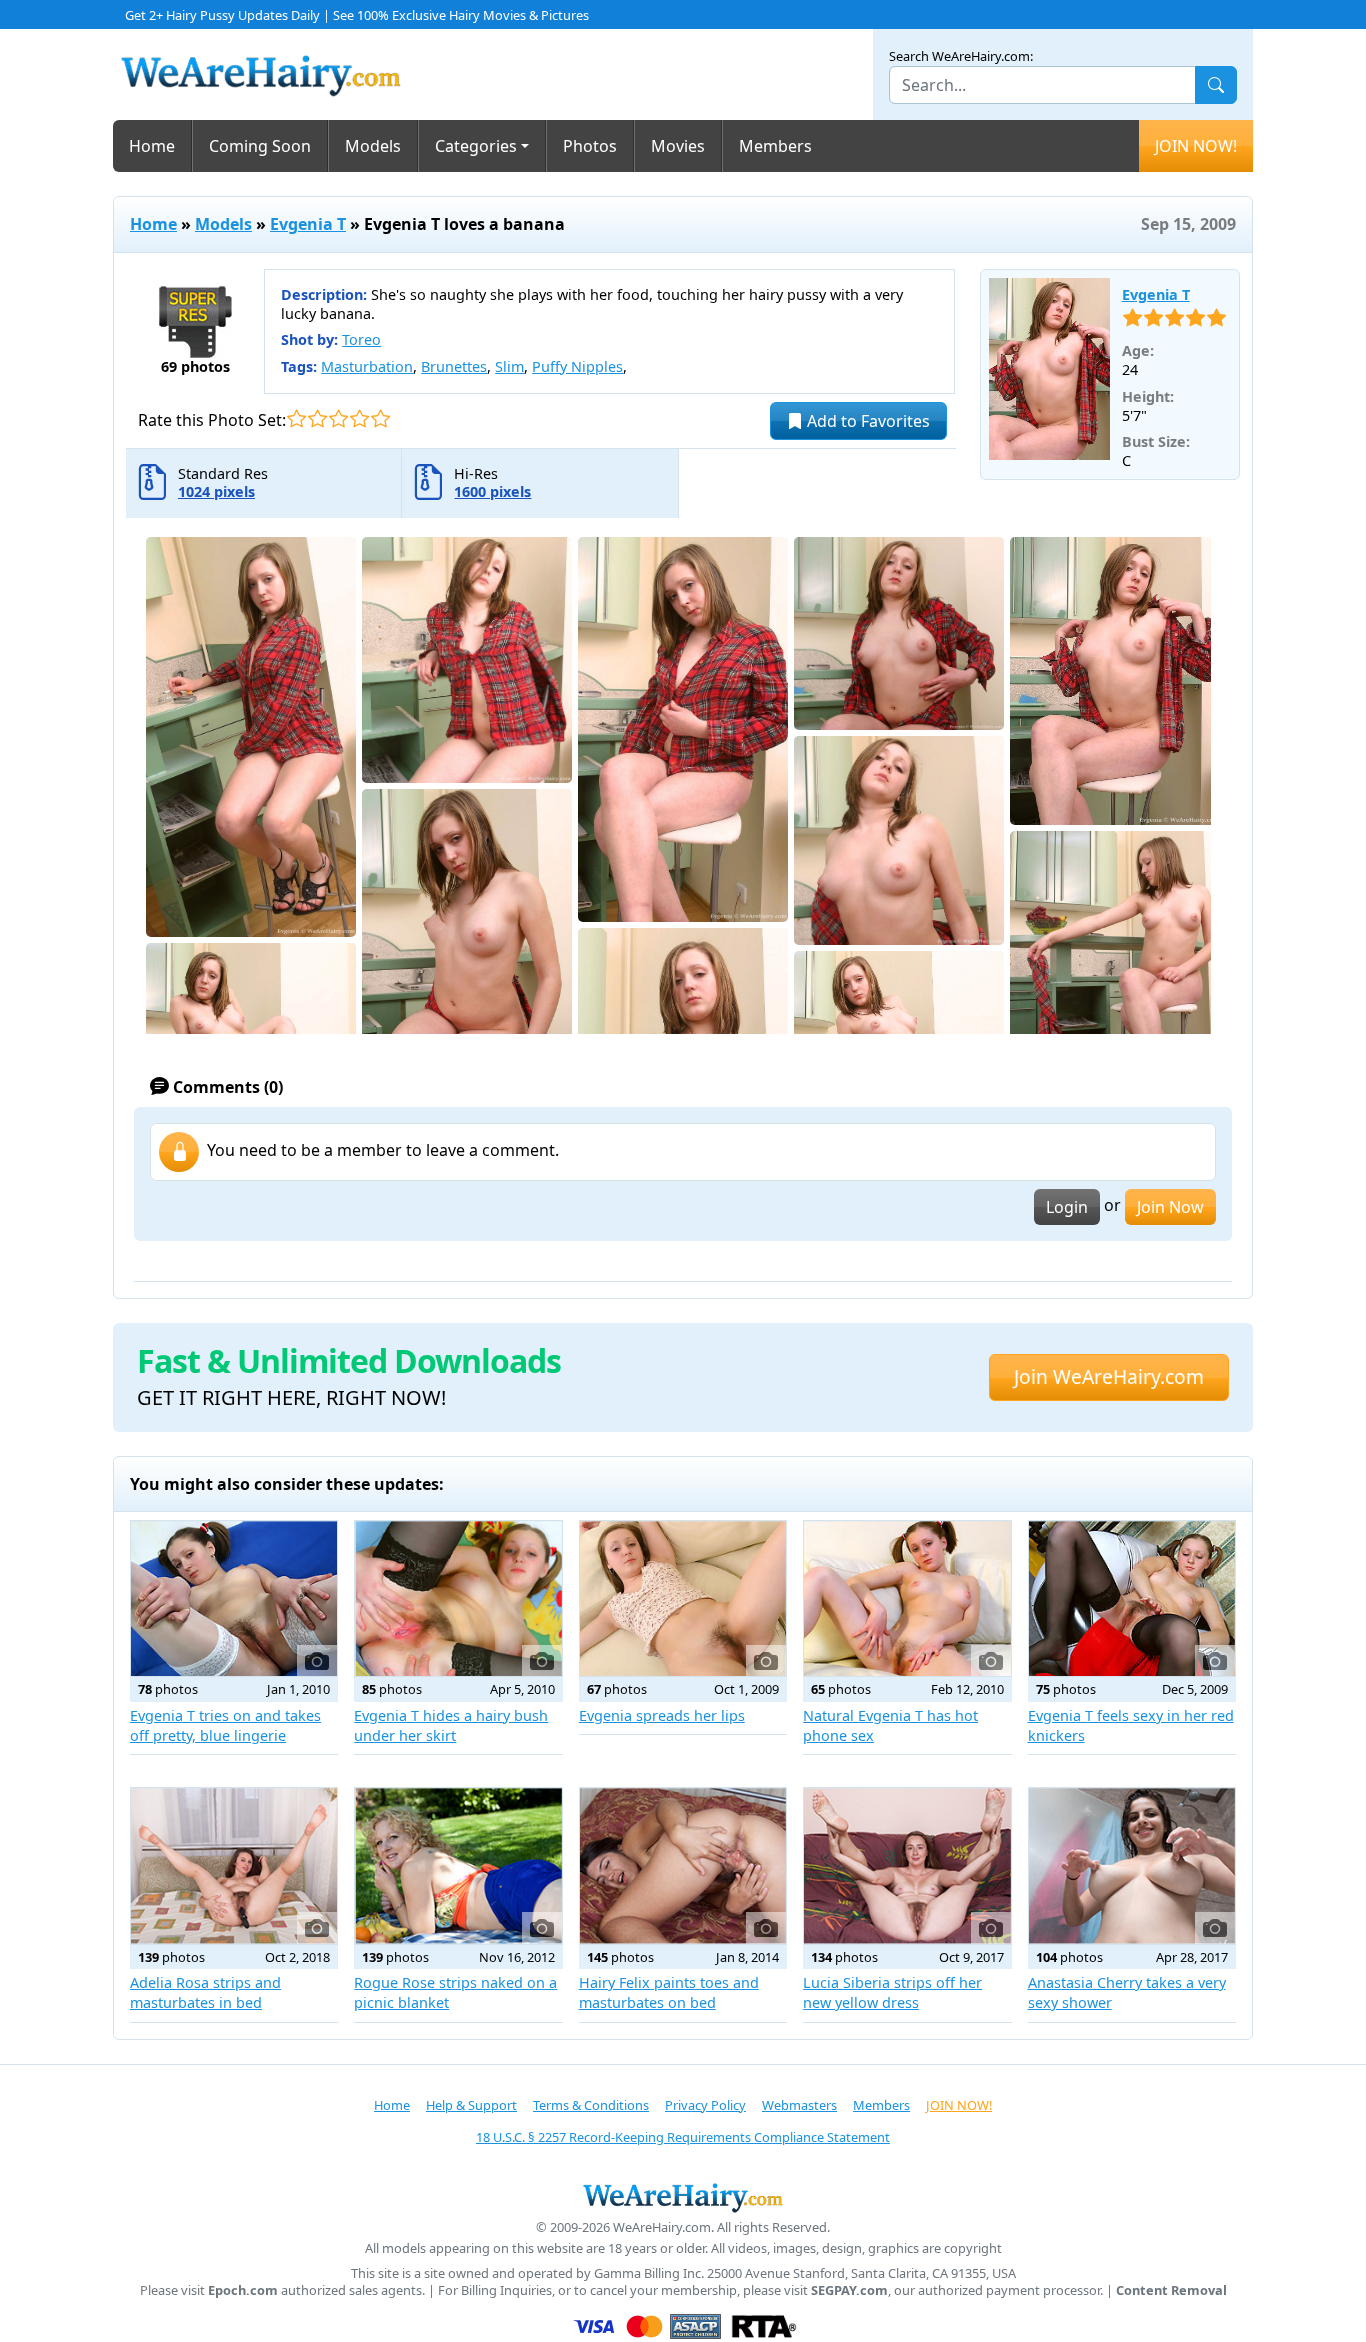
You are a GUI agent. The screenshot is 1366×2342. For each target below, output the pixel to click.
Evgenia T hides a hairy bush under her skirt (451, 1725)
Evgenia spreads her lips (662, 1715)
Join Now (1170, 1207)
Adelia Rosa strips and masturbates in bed (205, 1992)
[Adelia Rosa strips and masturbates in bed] (234, 1865)
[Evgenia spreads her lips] (683, 1598)
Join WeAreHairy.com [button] (1109, 1376)
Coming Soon (260, 146)
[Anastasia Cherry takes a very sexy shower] (1132, 1865)
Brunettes (454, 366)
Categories (476, 146)
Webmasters (799, 2105)
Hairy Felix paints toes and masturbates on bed (669, 1992)
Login (1067, 1207)
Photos (590, 146)
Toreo (361, 339)
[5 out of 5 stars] (380, 418)
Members (775, 146)
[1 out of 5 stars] (296, 418)
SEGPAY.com (849, 2290)
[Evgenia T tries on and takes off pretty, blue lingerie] (234, 1598)
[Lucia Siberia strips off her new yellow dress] (907, 1865)
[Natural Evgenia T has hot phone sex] (907, 1598)
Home (152, 146)
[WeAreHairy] (683, 2197)
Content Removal (1171, 2290)
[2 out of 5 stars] (317, 418)
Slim (509, 366)
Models (373, 146)
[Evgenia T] (1049, 369)
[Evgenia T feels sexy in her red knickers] (1132, 1598)
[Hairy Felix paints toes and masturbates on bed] (683, 1865)
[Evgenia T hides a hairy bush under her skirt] (458, 1598)
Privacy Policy (705, 2105)
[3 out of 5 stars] (338, 418)
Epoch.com (243, 2290)
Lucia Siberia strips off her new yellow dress (892, 1992)
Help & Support (471, 2105)
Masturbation (367, 366)
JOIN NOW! (1196, 146)
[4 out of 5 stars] (359, 418)
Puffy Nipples (577, 366)
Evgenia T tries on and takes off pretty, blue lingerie (225, 1725)
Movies (678, 146)
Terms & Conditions (591, 2105)
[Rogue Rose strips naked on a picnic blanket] (458, 1865)
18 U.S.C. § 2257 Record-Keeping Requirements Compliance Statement (683, 2137)
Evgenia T (308, 224)
